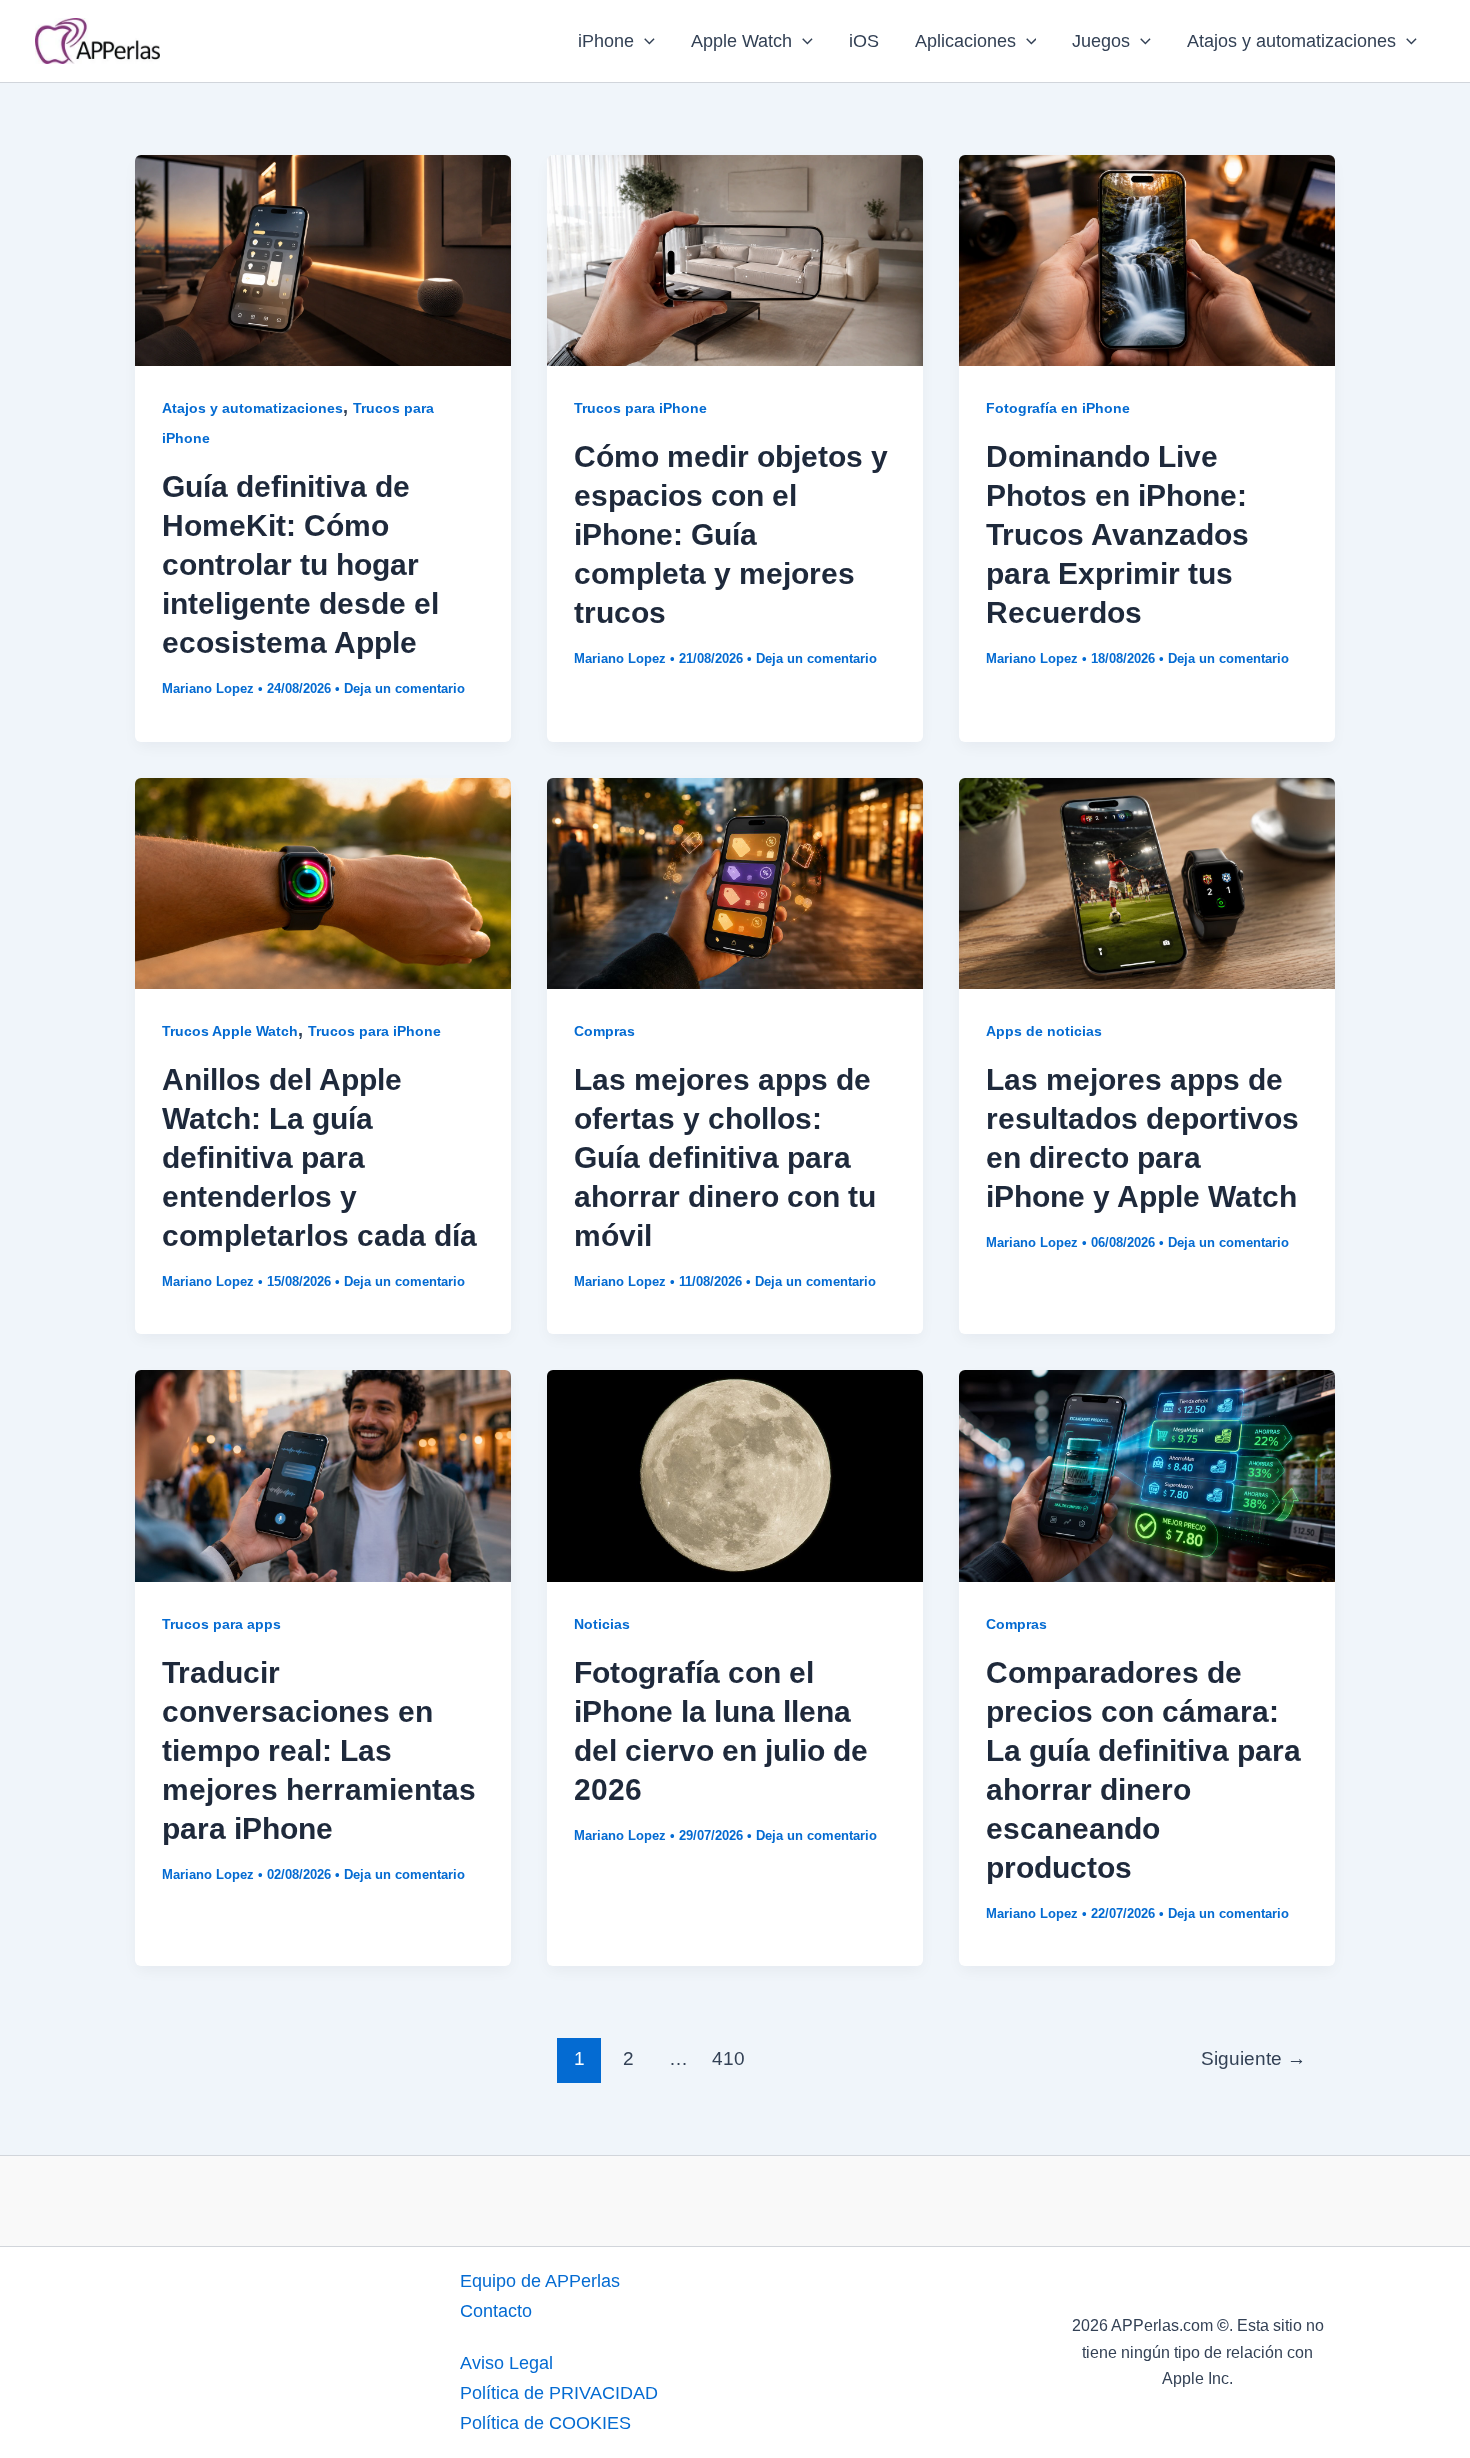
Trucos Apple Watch (230, 1031)
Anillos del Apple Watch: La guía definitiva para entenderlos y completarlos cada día (319, 1157)
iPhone (606, 41)
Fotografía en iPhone (1058, 408)
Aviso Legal (506, 2363)
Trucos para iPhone (640, 408)
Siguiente (1253, 2058)
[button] (644, 41)
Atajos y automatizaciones (1291, 41)
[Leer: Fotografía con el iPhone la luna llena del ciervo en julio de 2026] (735, 1475)
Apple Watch (741, 41)
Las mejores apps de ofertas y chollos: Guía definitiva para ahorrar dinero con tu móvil (725, 1157)
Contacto (496, 2311)
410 (728, 2058)
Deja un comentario (404, 688)
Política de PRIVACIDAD (559, 2393)
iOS (864, 41)
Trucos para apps (221, 1624)
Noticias (602, 1624)
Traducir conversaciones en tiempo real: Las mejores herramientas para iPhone (319, 1750)
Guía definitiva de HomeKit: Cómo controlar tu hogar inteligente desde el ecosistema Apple (300, 564)
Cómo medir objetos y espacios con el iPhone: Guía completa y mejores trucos (731, 534)
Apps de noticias (1044, 1031)
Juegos (1101, 41)
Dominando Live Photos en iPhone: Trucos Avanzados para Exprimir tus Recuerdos (1117, 534)
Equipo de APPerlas (540, 2281)
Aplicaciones (965, 41)
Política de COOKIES (545, 2423)
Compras (604, 1031)
